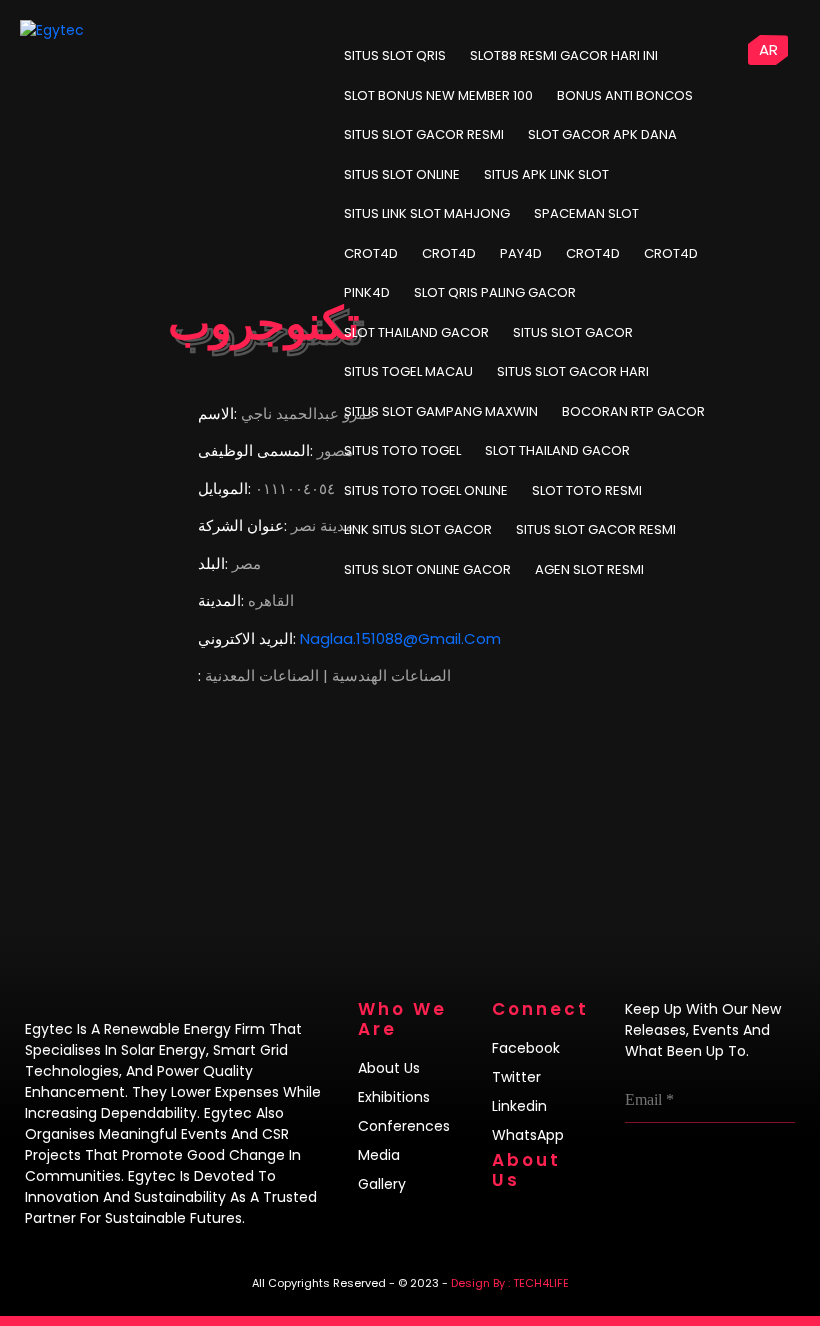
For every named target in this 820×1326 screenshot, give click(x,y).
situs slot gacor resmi (596, 529)
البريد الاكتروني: (247, 638)
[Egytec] (96, 30)
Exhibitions (394, 1097)
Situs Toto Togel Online (426, 490)
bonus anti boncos (625, 95)
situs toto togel (402, 450)
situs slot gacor (573, 332)
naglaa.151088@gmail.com (400, 638)
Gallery (382, 1184)
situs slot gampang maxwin (441, 411)
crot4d (371, 253)
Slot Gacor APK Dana (602, 134)
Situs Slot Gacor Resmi (424, 134)
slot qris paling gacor (495, 292)
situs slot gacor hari (573, 371)
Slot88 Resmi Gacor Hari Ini (564, 55)
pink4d (367, 292)
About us (389, 1068)
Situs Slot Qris (395, 55)
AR (768, 49)
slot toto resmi (587, 490)
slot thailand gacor (416, 332)
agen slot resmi (589, 569)
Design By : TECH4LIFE (510, 1283)
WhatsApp (528, 1135)
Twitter (516, 1077)
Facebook (526, 1048)
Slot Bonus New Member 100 (438, 95)
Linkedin (519, 1106)
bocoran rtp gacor (633, 411)
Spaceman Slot (586, 213)
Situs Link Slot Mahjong (427, 213)
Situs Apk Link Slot (546, 174)
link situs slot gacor (418, 529)
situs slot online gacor (427, 569)
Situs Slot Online (402, 174)
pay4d (521, 253)
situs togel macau (408, 371)
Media (379, 1155)
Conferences (404, 1126)
